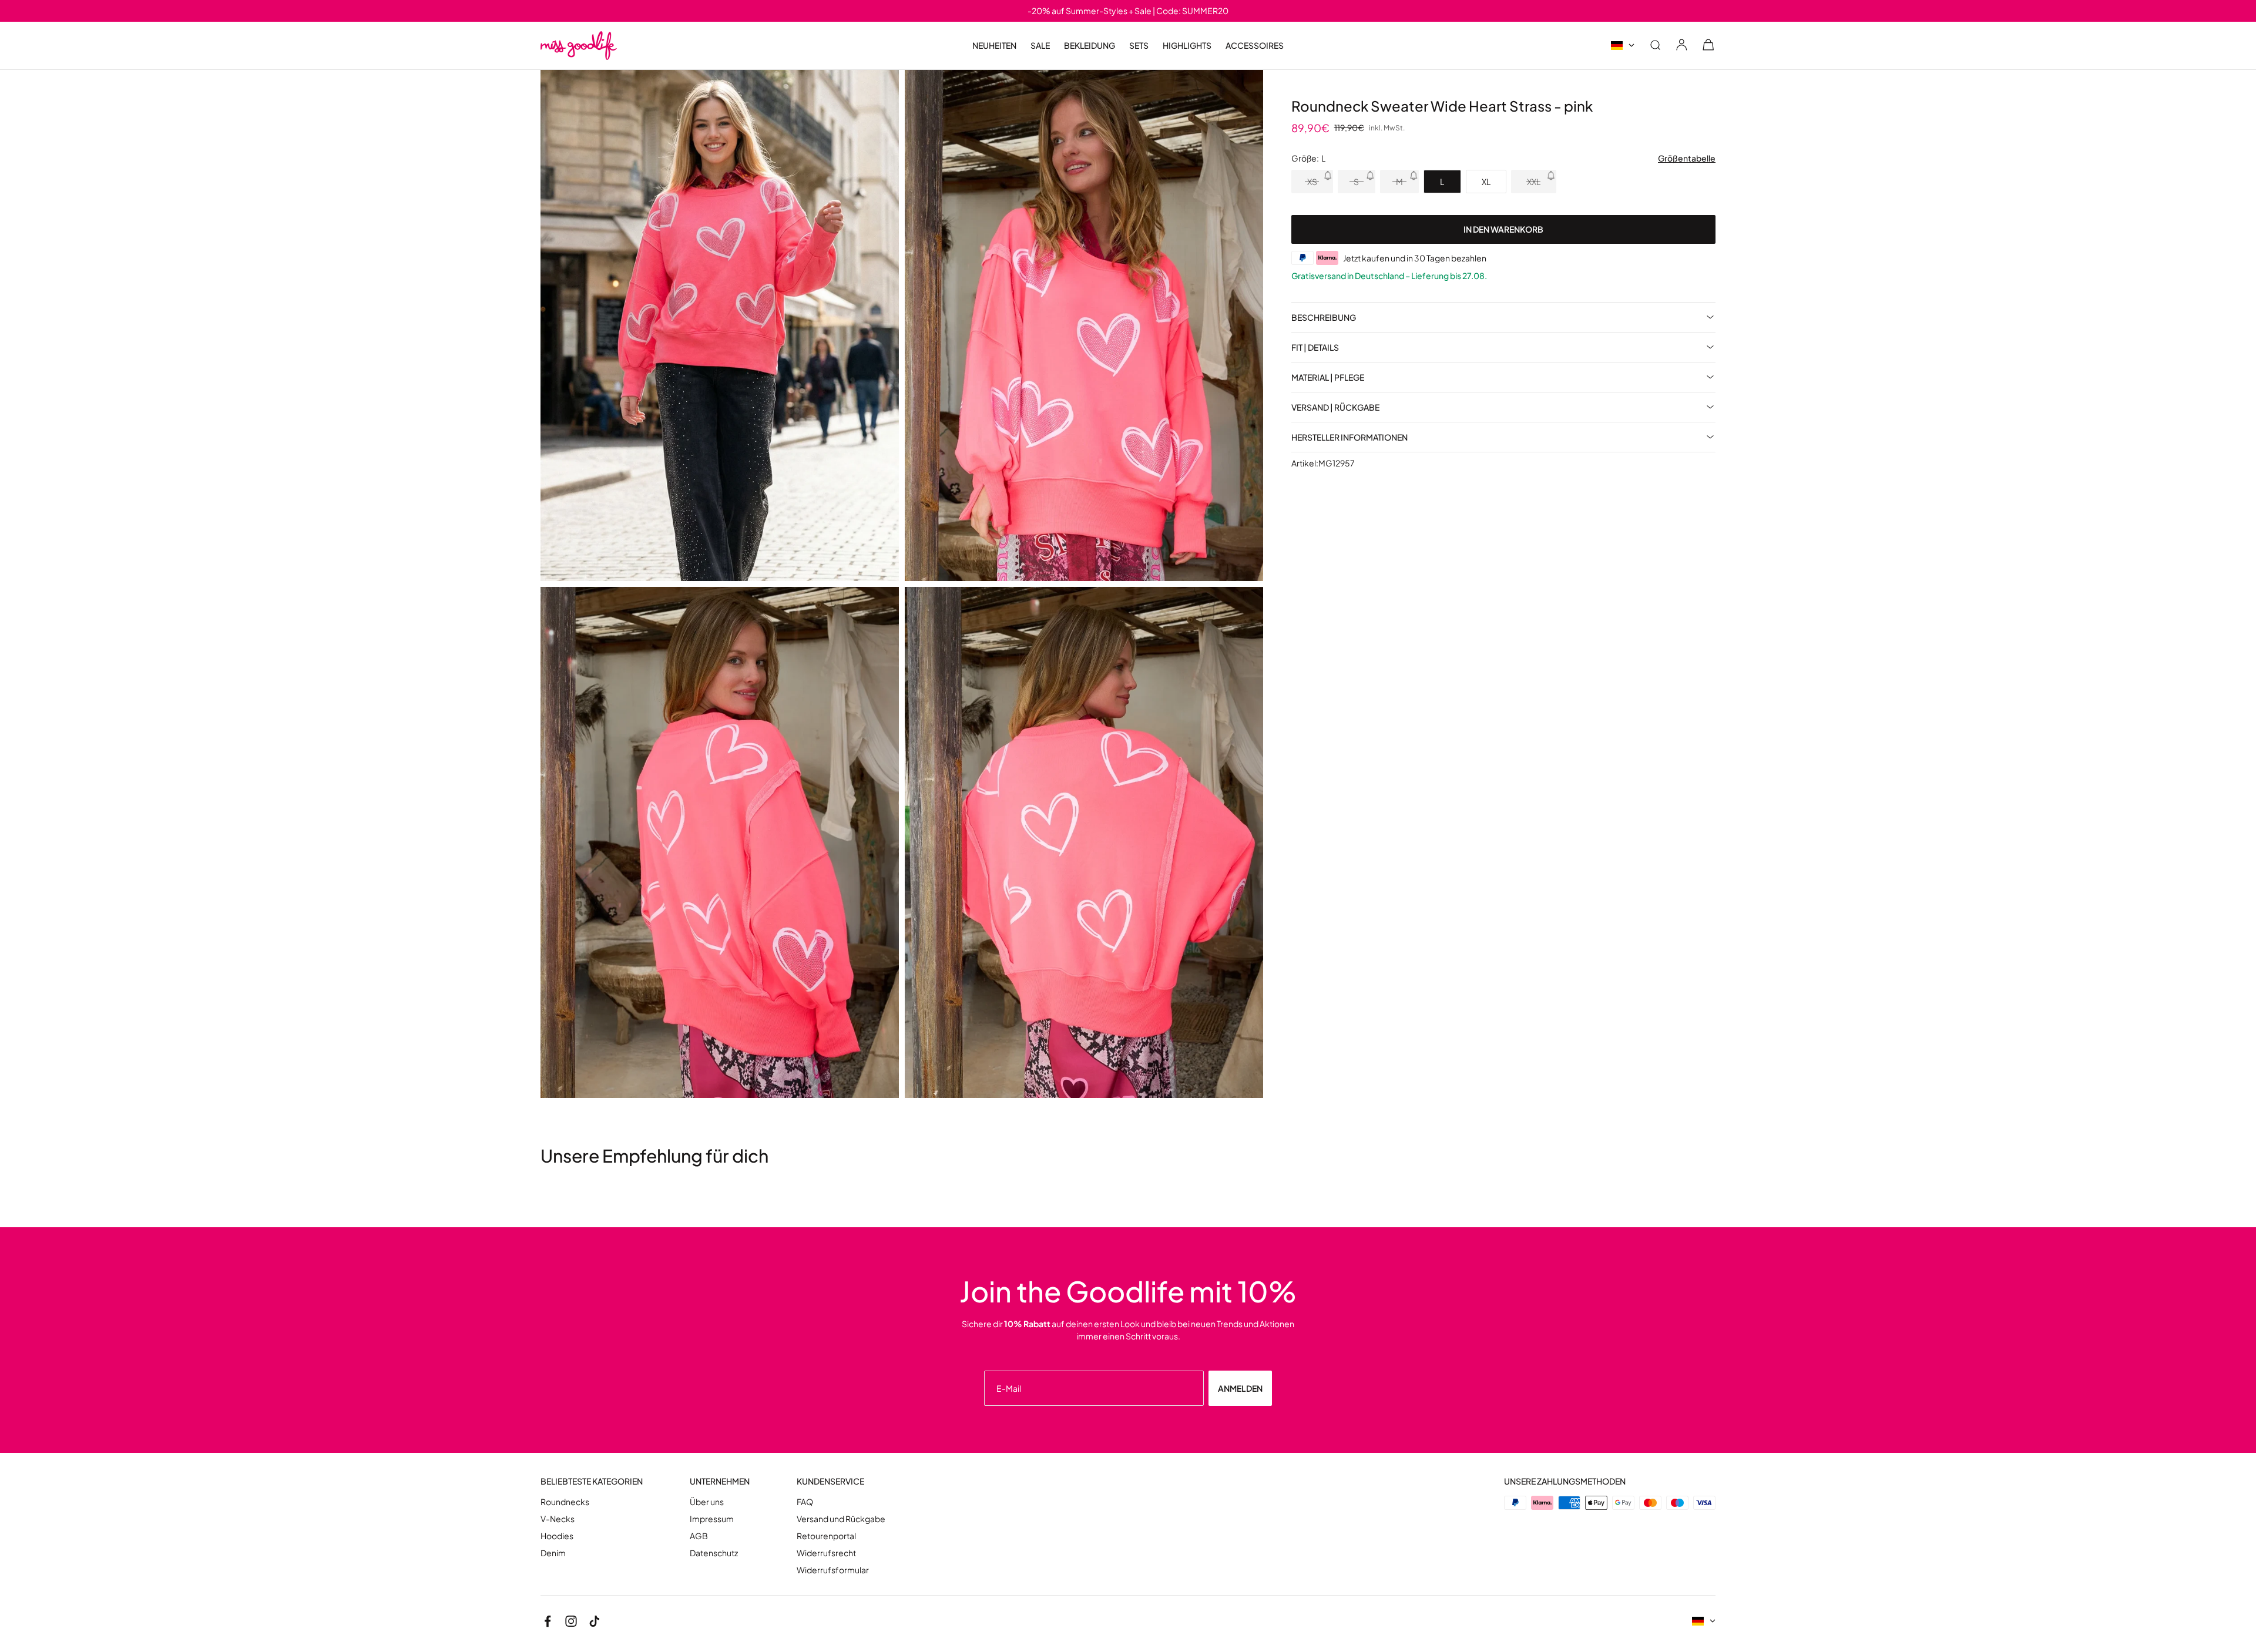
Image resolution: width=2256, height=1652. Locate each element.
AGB (699, 1536)
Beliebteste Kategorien (592, 1481)
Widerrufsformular (833, 1570)
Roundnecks (565, 1502)
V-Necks (558, 1519)
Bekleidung (1090, 46)
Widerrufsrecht (826, 1553)
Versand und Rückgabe (841, 1519)
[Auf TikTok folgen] (595, 1621)
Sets (1139, 45)
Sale (1040, 46)
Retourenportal (826, 1536)
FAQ (805, 1502)
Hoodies (557, 1536)
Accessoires (1255, 46)
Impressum (712, 1519)
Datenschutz (714, 1553)
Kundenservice (830, 1481)
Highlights (1187, 46)
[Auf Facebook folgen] (548, 1621)
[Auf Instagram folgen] (571, 1621)
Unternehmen (720, 1481)
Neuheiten (994, 45)
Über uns (707, 1502)
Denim (553, 1553)
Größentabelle (1687, 158)
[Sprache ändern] (1623, 46)
